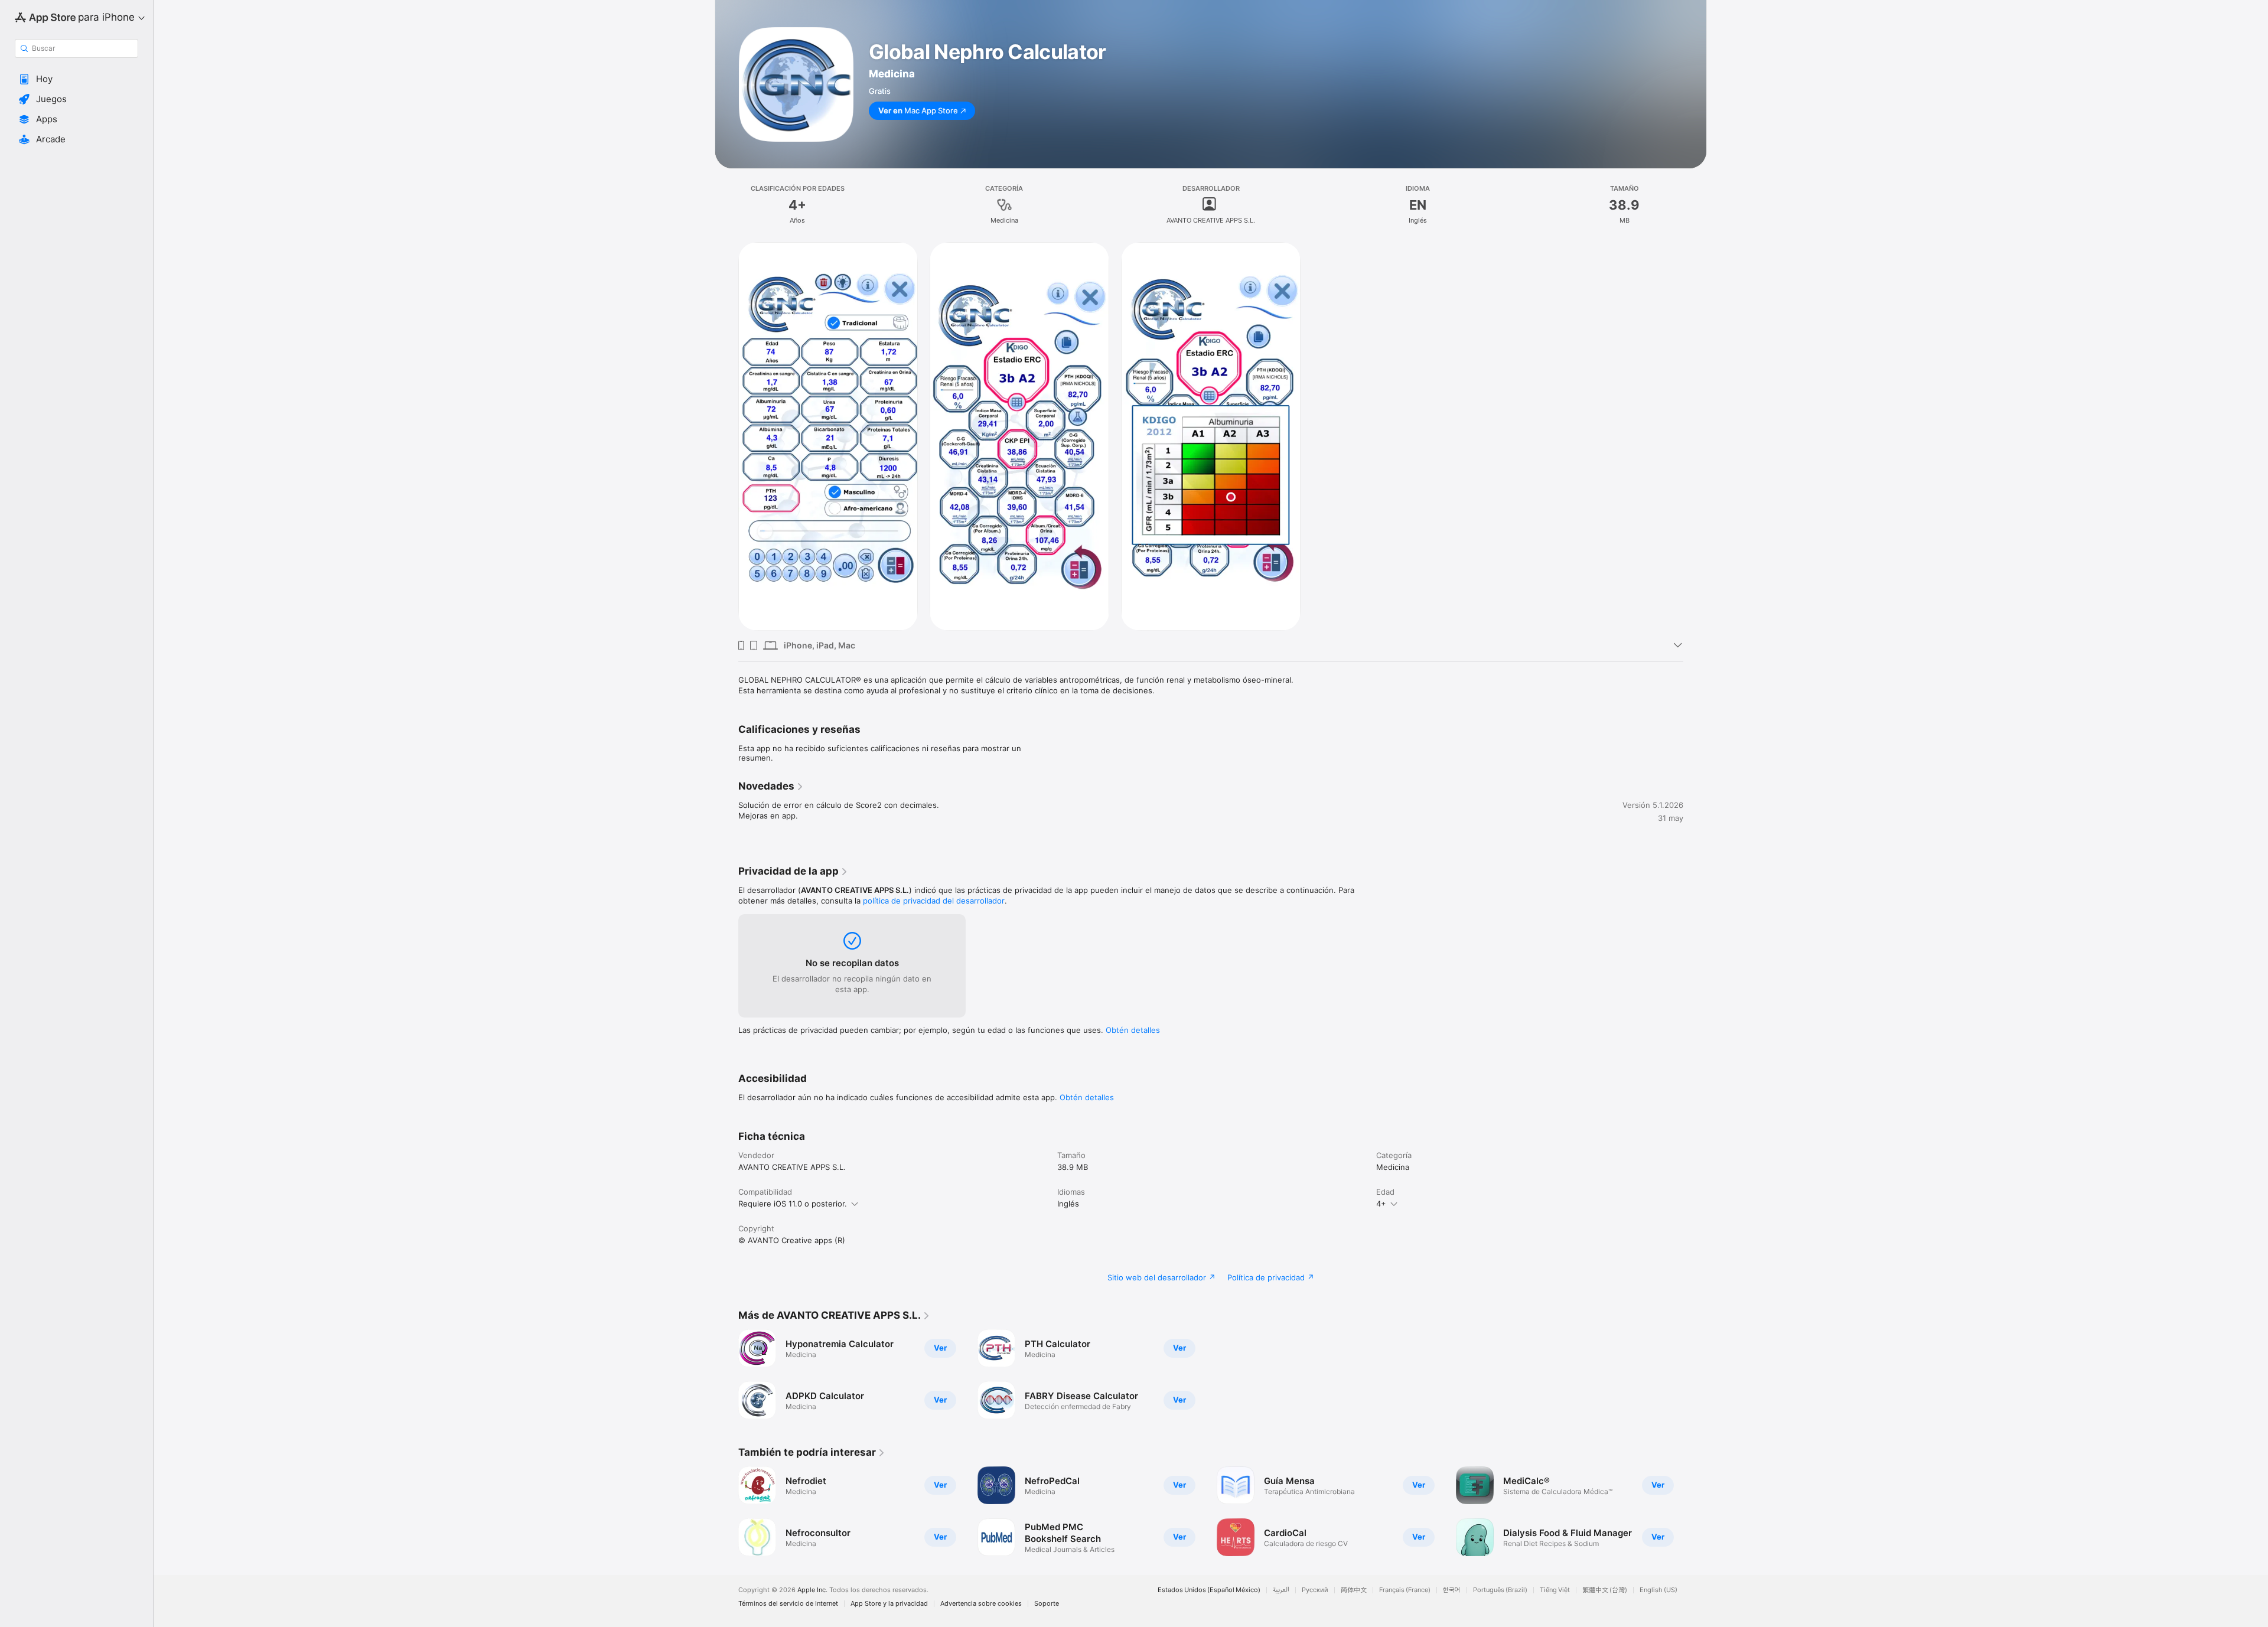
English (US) (1658, 1590)
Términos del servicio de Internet (788, 1604)
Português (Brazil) (1500, 1590)
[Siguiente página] (1695, 1511)
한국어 (1452, 1590)
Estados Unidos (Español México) (1209, 1590)
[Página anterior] (726, 1511)
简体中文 (1354, 1590)
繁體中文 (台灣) (1605, 1590)
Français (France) (1405, 1590)
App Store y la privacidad (889, 1604)
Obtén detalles (1133, 1030)
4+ (1381, 1204)
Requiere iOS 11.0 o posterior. (793, 1204)
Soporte (1047, 1604)
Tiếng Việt (1555, 1590)
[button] (76, 79)
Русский (1315, 1590)
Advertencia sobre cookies (981, 1604)
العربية (1281, 1590)
